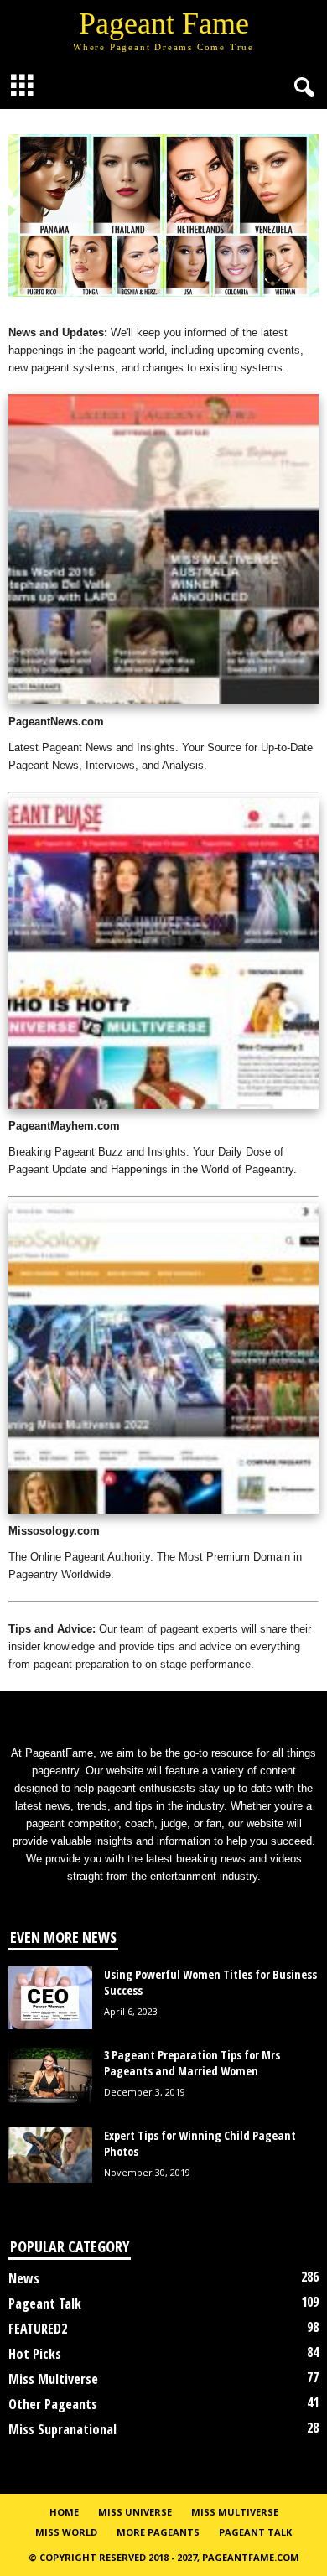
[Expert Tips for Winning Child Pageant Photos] (50, 2155)
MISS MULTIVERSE (235, 2512)
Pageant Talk (45, 2303)
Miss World (66, 2532)
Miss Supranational (62, 2429)
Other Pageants (53, 2404)
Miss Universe (135, 2512)
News (24, 2278)
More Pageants (158, 2532)
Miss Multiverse (53, 2379)
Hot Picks (35, 2354)
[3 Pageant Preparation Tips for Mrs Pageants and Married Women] (50, 2075)
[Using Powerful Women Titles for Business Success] (50, 1998)
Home (64, 2512)
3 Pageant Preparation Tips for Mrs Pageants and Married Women (192, 2063)
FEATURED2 (38, 2329)
